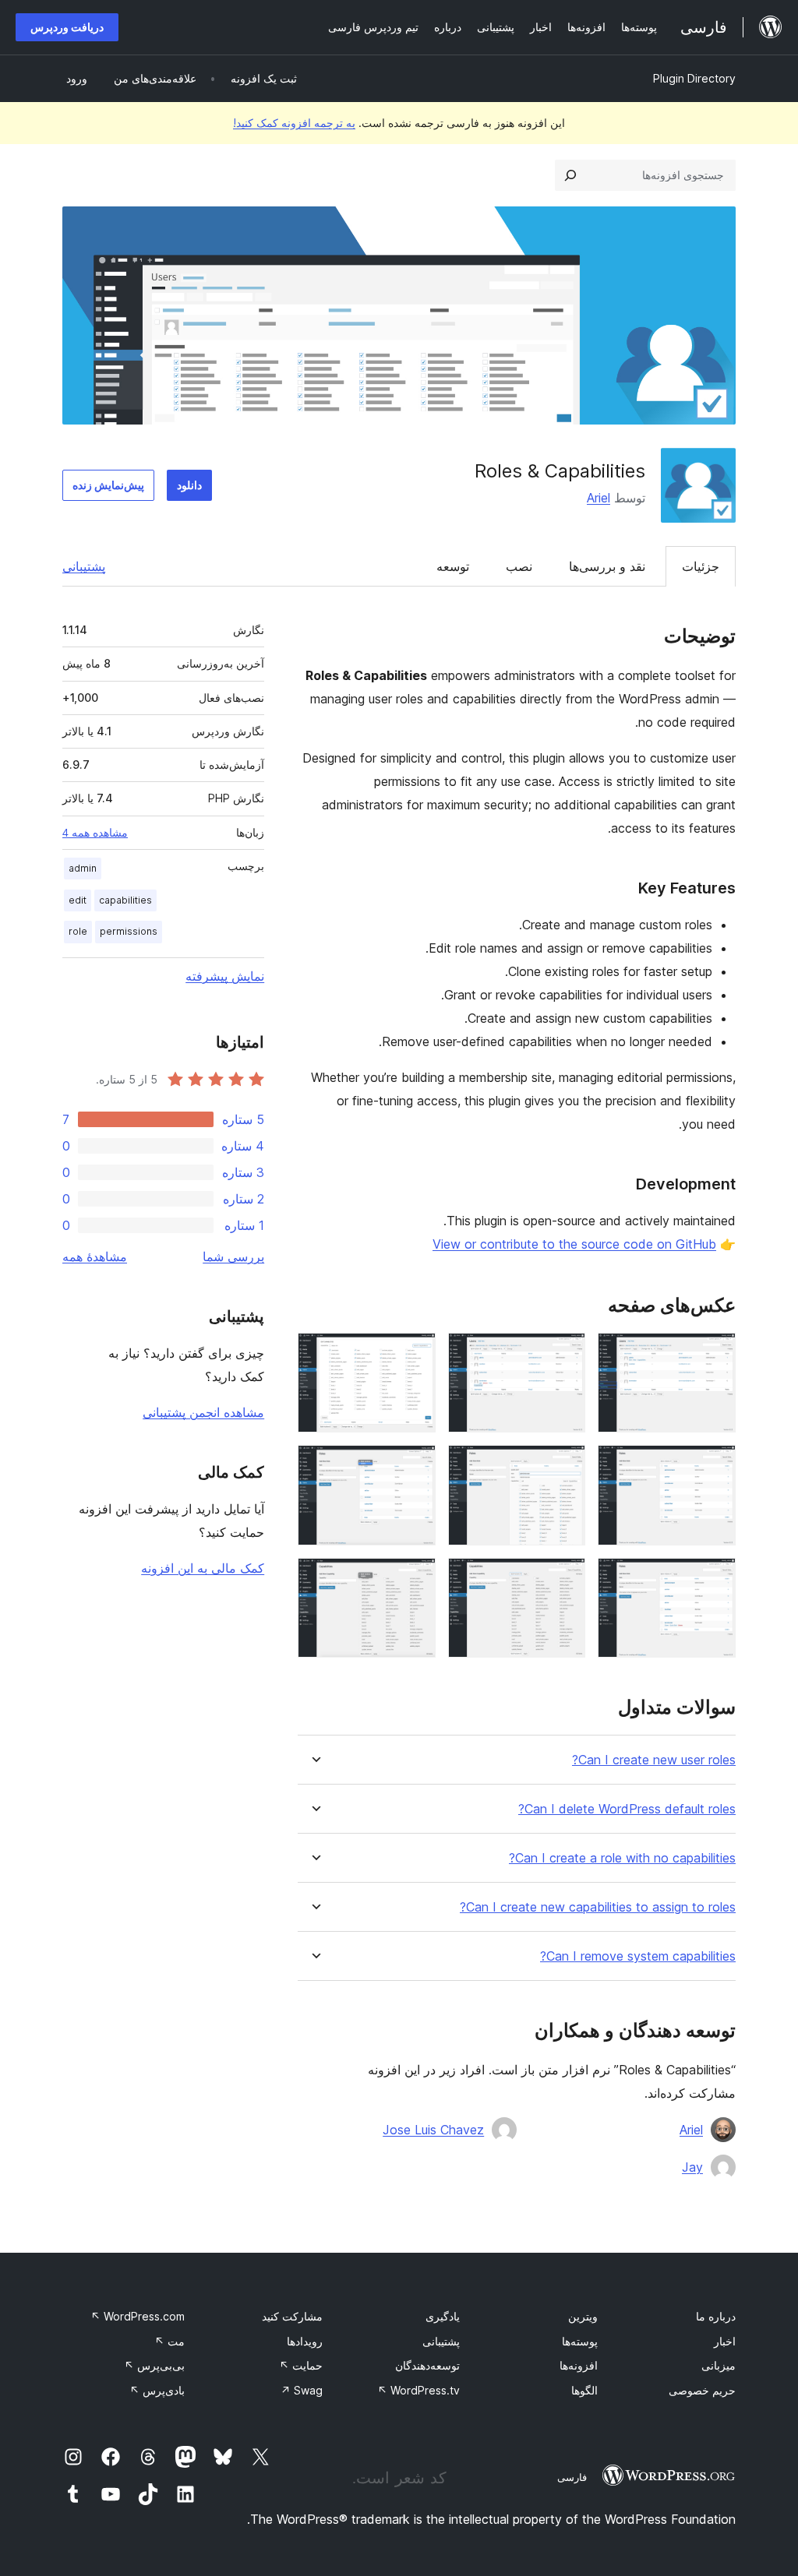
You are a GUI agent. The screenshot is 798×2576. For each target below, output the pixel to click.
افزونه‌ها (579, 2365)
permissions (129, 931)
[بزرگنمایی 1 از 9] (715, 1354)
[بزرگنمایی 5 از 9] (564, 1466)
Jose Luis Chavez (433, 2130)
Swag (302, 2390)
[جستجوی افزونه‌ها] (570, 175)
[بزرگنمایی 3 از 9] (415, 1354)
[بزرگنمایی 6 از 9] (415, 1466)
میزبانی (719, 2365)
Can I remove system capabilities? (638, 1956)
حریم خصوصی (702, 2390)
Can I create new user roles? (654, 1760)
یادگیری (443, 2316)
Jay (692, 2167)
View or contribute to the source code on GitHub (574, 1244)
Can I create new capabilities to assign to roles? (598, 1907)
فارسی (572, 2477)
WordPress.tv (418, 2390)
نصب (519, 566)
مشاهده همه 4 (95, 833)
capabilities (125, 900)
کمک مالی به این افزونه (203, 1568)
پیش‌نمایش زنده (108, 485)
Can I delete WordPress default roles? (627, 1809)
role (78, 931)
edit (78, 900)
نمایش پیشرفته (225, 976)
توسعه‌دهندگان (427, 2365)
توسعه (453, 566)
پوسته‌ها (580, 2341)
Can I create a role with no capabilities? (622, 1858)
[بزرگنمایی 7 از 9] (715, 1579)
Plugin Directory (694, 78)
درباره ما (716, 2316)
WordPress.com (138, 2316)
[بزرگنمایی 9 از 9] (415, 1579)
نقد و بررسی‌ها (607, 566)
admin (83, 868)
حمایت (301, 2365)
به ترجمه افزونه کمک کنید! (294, 123)
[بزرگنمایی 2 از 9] (564, 1354)
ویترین (583, 2316)
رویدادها (305, 2341)
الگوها (584, 2390)
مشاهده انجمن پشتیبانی (203, 1412)
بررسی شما (233, 1256)
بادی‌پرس (157, 2390)
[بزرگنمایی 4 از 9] (715, 1466)
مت (169, 2341)
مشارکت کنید (292, 2316)
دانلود (189, 485)
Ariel (598, 498)
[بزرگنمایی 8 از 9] (564, 1579)
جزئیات (701, 566)
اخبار (725, 2341)
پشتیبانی (84, 566)
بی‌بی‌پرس (154, 2365)
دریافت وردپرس (67, 27)
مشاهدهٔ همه (95, 1256)
